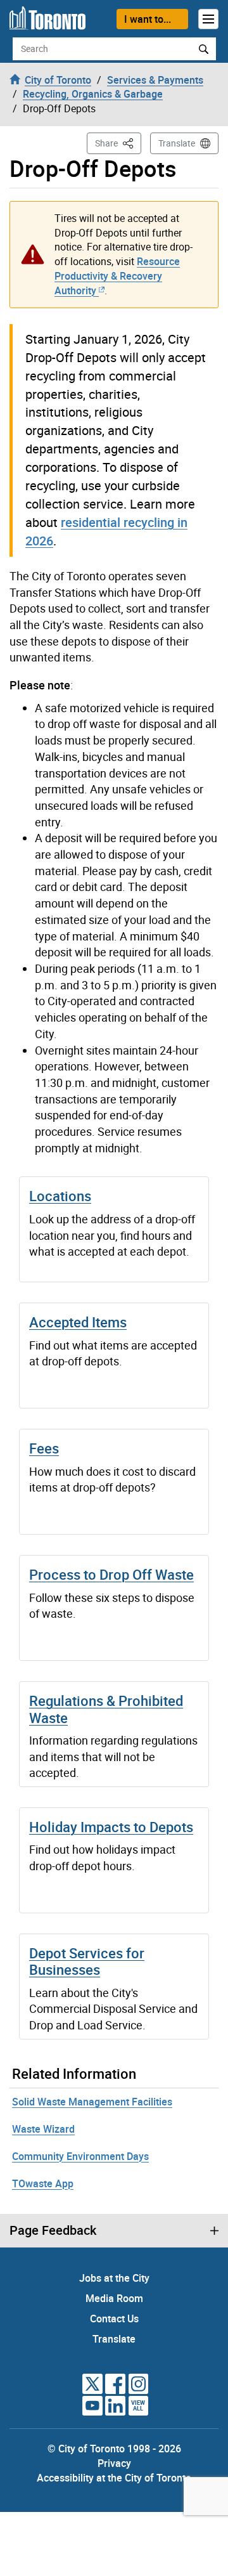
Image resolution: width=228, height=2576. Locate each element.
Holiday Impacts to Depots (111, 1827)
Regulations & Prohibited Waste (106, 1709)
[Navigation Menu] (208, 19)
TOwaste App (43, 2183)
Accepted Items (78, 1322)
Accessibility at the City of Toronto (114, 2478)
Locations (60, 1196)
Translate (177, 143)
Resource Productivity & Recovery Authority (117, 276)
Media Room (114, 2298)
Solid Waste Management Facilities (92, 2102)
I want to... (148, 19)
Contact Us (114, 2319)
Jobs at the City (114, 2278)
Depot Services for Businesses (87, 1961)
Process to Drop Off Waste (111, 1574)
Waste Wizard (43, 2129)
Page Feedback (53, 2230)
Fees (44, 1448)
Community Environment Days (80, 2156)
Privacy (114, 2463)
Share (118, 143)
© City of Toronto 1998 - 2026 (114, 2449)
